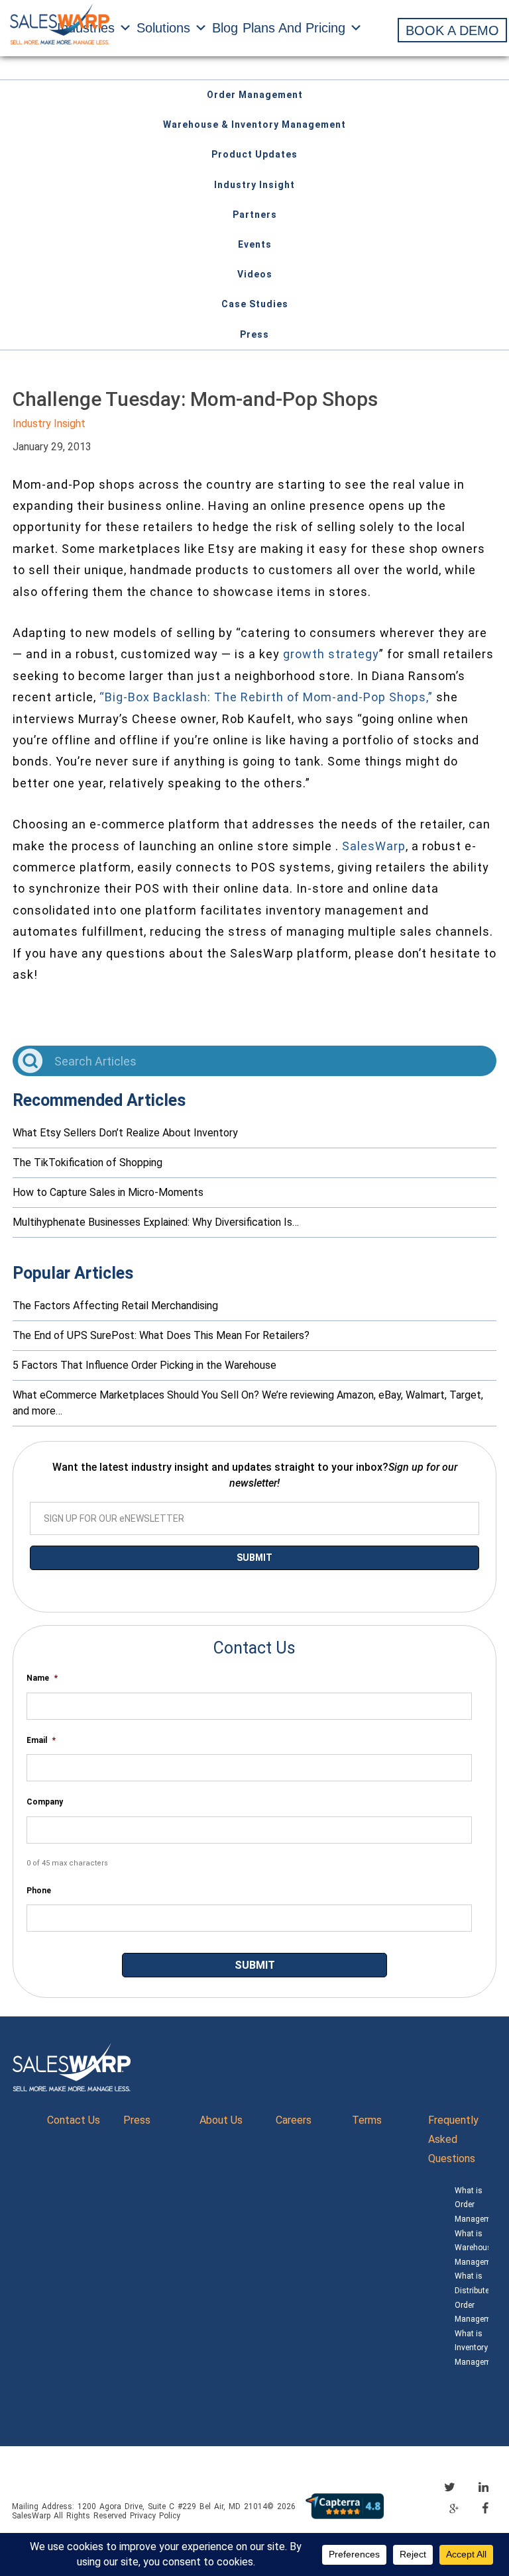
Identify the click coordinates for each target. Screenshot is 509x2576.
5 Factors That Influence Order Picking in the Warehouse (144, 1365)
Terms (367, 2120)
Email (41, 1740)
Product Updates (254, 154)
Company (45, 1802)
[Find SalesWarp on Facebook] (485, 2508)
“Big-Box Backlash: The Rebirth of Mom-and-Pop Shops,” (266, 697)
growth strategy (331, 654)
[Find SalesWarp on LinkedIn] (483, 2487)
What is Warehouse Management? (472, 2248)
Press (254, 334)
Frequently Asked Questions (453, 2139)
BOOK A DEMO (452, 30)
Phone (39, 1891)
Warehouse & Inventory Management (254, 124)
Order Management (255, 95)
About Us (221, 2120)
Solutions (163, 28)
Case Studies (255, 304)
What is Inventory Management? (472, 2348)
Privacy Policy (155, 2516)
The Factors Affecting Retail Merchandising (115, 1306)
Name (42, 1678)
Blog (225, 28)
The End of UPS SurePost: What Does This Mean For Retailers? (161, 1335)
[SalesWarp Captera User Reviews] (345, 2505)
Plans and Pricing (294, 28)
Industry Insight (254, 185)
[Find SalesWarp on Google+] (454, 2509)
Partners (255, 215)
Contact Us (74, 2120)
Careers (294, 2120)
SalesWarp (374, 846)
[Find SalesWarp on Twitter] (450, 2487)
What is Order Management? (472, 2205)
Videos (255, 274)
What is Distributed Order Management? (472, 2298)
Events (255, 244)
